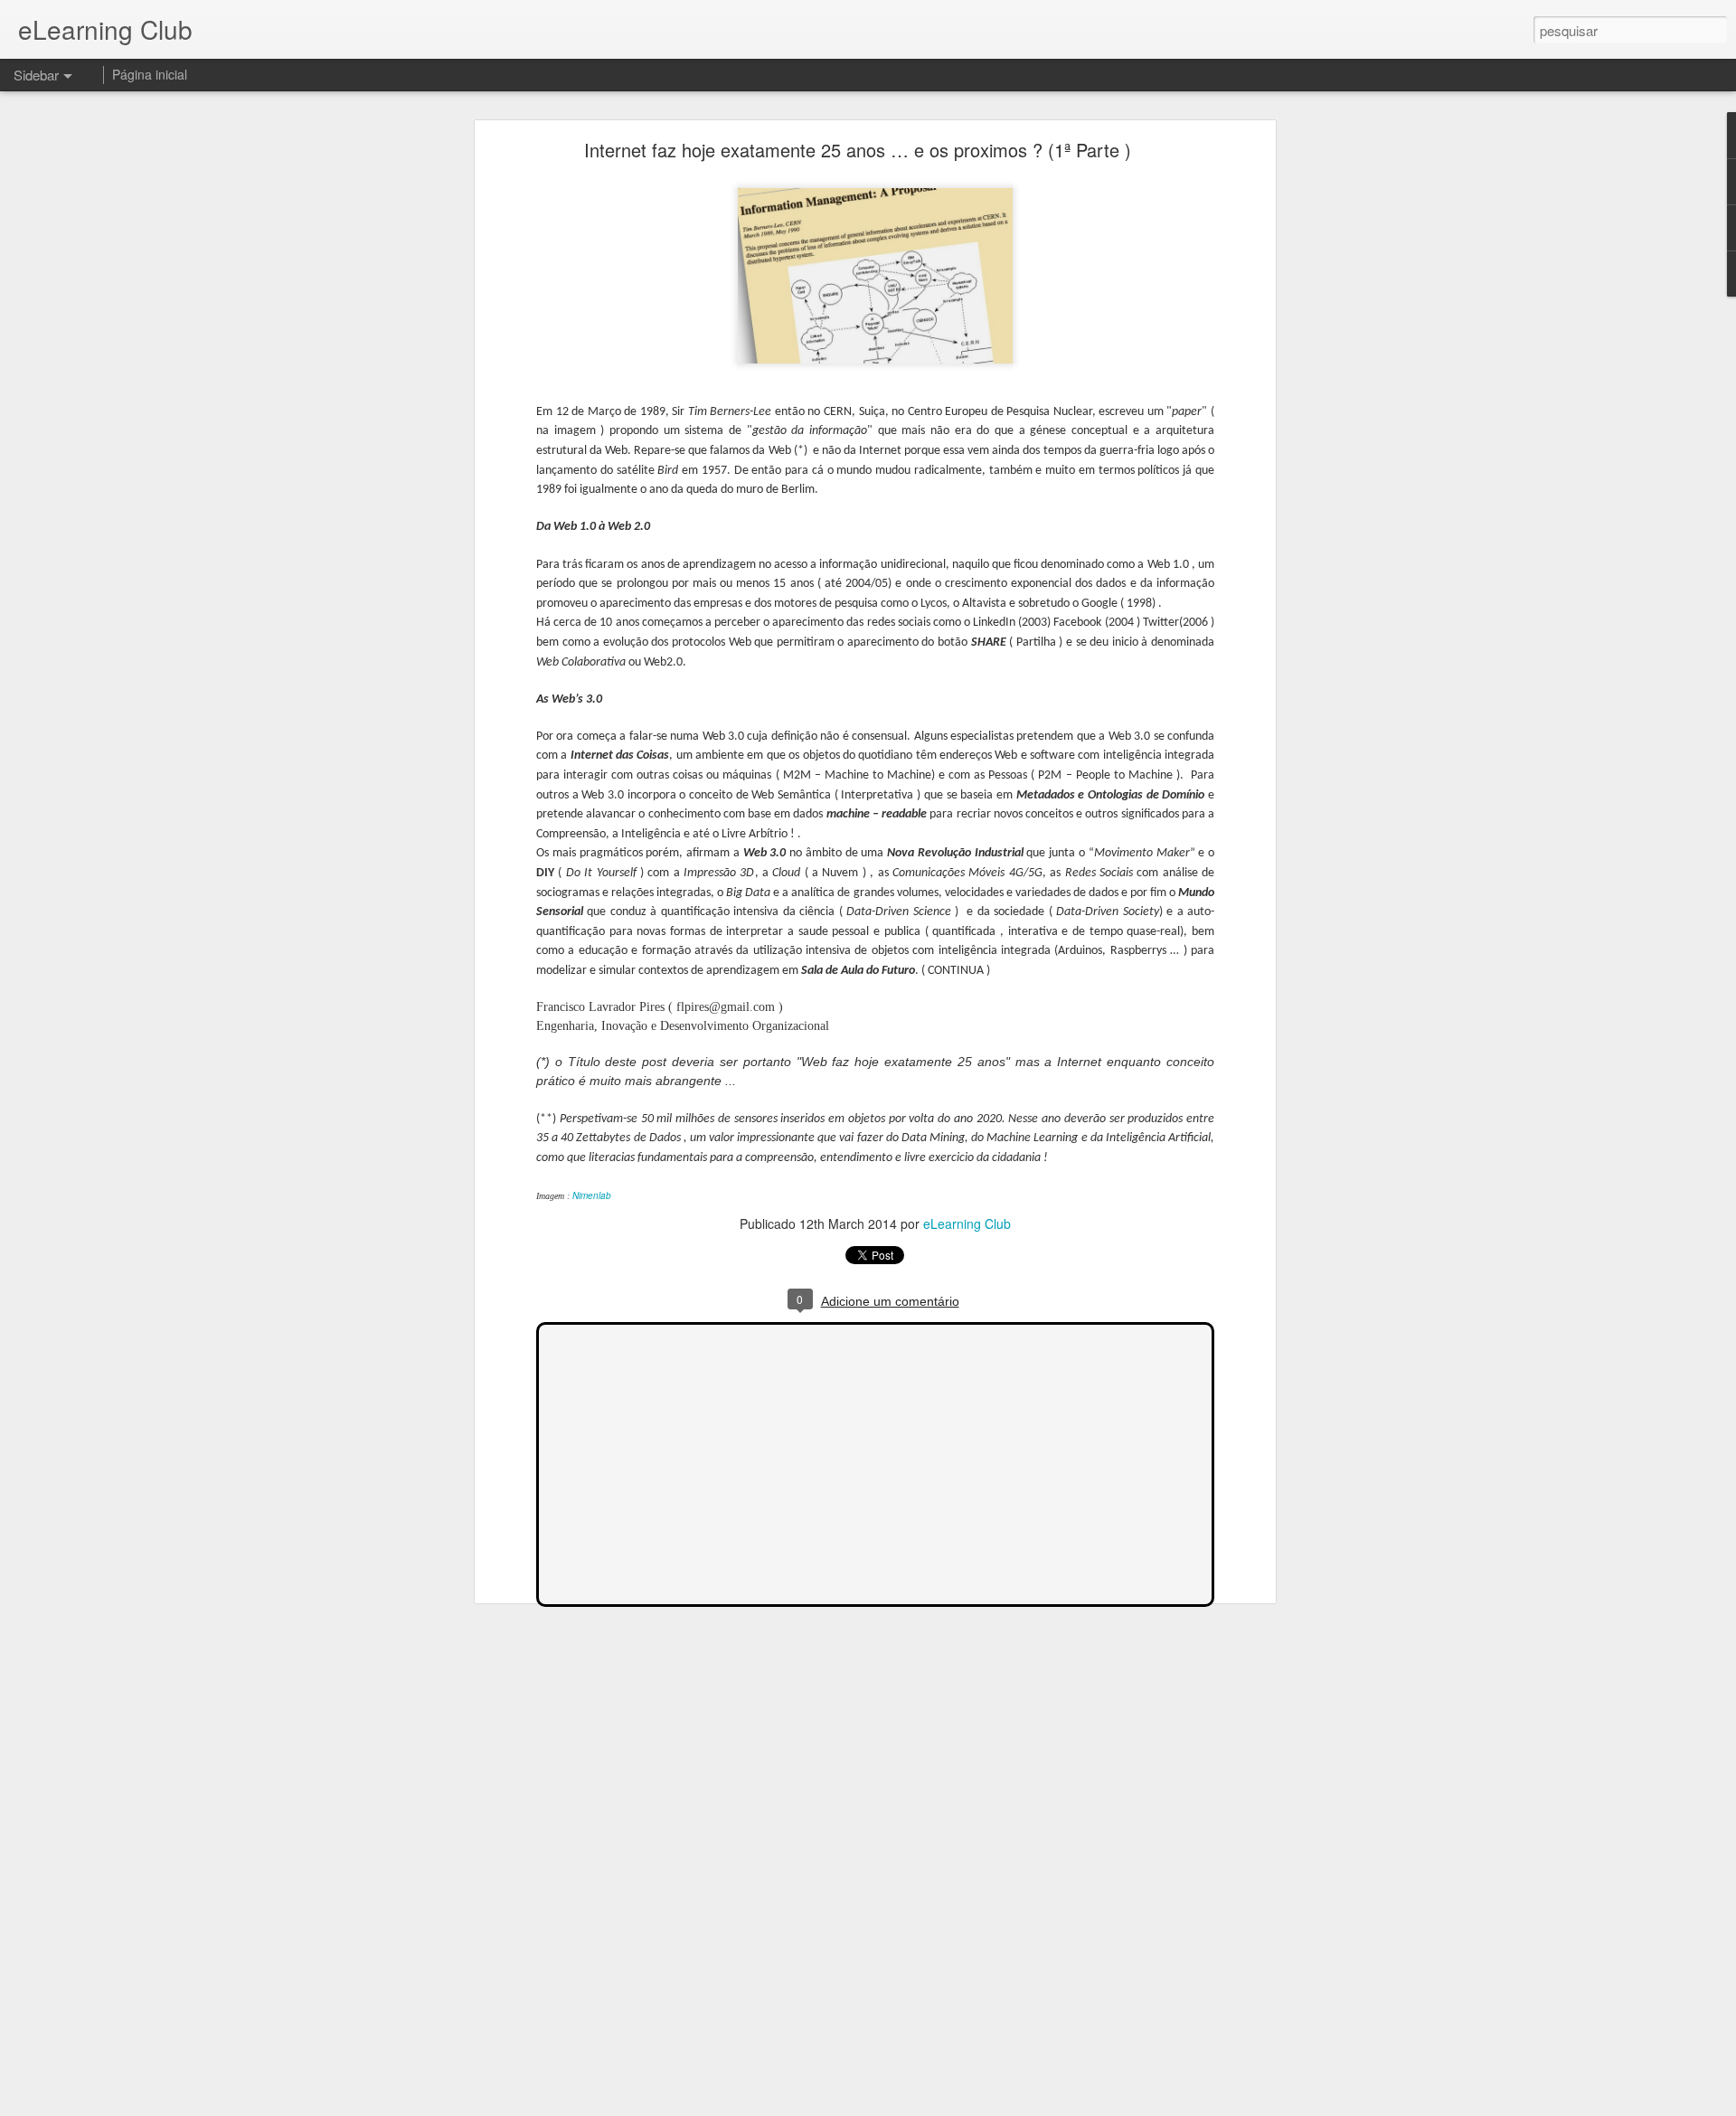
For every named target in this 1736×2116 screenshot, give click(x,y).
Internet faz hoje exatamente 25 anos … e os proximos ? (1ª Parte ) (858, 150)
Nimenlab (592, 1195)
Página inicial (150, 74)
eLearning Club (967, 1223)
